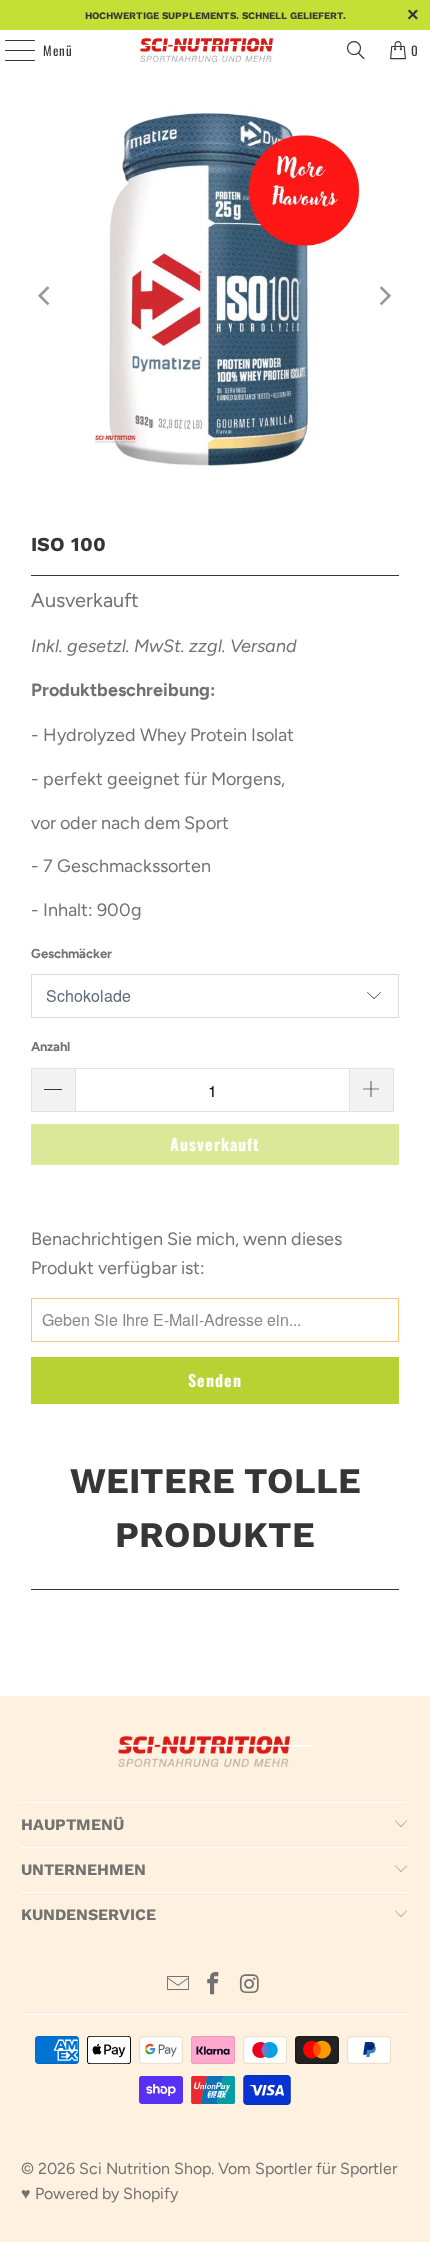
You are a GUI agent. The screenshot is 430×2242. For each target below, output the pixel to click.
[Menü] (9, 50)
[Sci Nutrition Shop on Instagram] (250, 1985)
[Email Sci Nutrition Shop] (178, 1985)
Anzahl (50, 1046)
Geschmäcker (71, 953)
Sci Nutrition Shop (145, 2168)
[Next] (384, 296)
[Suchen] (356, 50)
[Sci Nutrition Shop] (215, 50)
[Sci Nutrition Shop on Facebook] (214, 1985)
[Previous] (46, 296)
